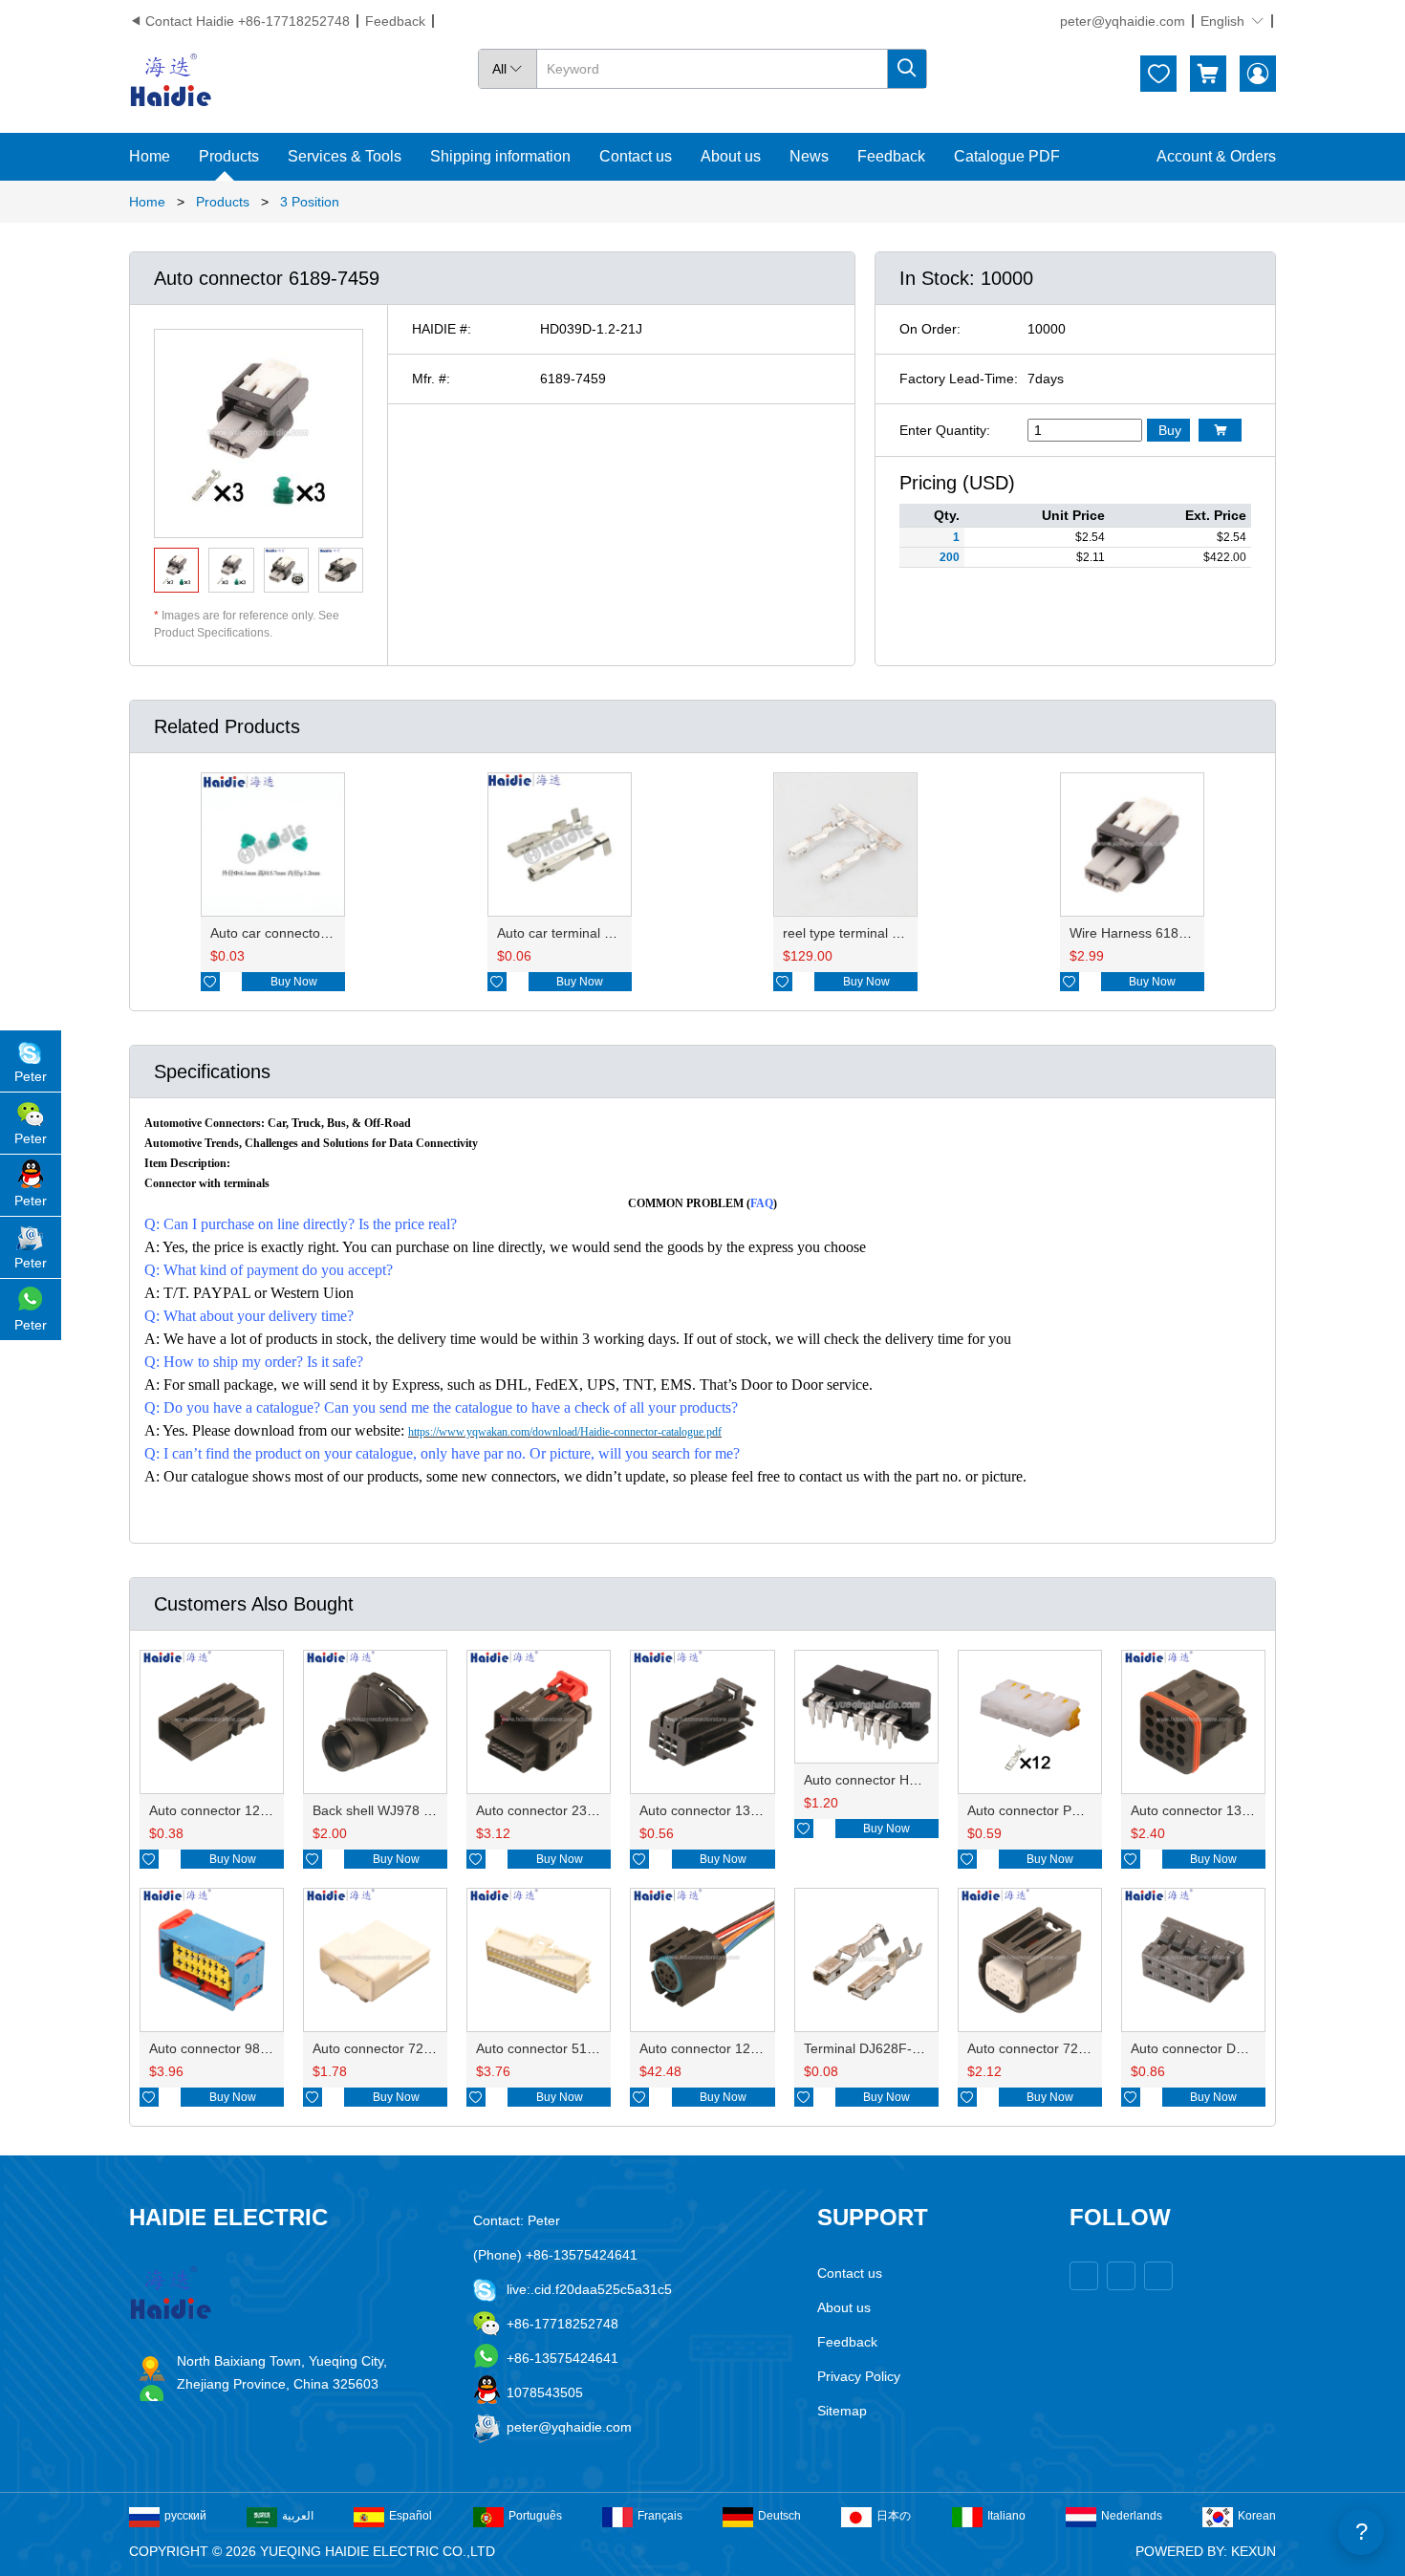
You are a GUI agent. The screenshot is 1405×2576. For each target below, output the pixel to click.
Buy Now (294, 982)
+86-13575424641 (562, 2358)
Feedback (395, 21)
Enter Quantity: (945, 430)
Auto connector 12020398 (227, 1810)
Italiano (1006, 2516)
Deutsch (779, 2516)
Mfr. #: (431, 379)
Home (150, 156)
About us (731, 156)
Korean (1257, 2516)
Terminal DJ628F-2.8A (872, 2048)
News (809, 156)
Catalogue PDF (1007, 156)
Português (535, 2516)
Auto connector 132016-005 (1215, 1810)
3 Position (310, 202)
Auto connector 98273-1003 (234, 2048)
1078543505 (545, 2392)
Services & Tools (345, 156)
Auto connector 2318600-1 (557, 1810)
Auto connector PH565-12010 (1057, 1810)
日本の (894, 2516)
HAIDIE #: (442, 329)
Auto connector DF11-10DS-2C (1225, 2048)
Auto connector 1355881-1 (720, 1810)
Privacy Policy (859, 2376)
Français (660, 2516)
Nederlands (1132, 2516)
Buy (1170, 430)
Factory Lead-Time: (959, 379)
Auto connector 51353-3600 (561, 2048)
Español (411, 2516)
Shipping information (500, 156)
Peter (31, 1076)
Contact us (636, 156)
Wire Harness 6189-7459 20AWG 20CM (1190, 933)
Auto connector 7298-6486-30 (1058, 2048)
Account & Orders (1216, 156)
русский (185, 2516)
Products (229, 156)
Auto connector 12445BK (715, 2048)
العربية (298, 2516)
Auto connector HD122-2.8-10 (895, 1780)
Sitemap (842, 2411)
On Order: (930, 329)
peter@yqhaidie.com (1123, 21)
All (508, 69)
